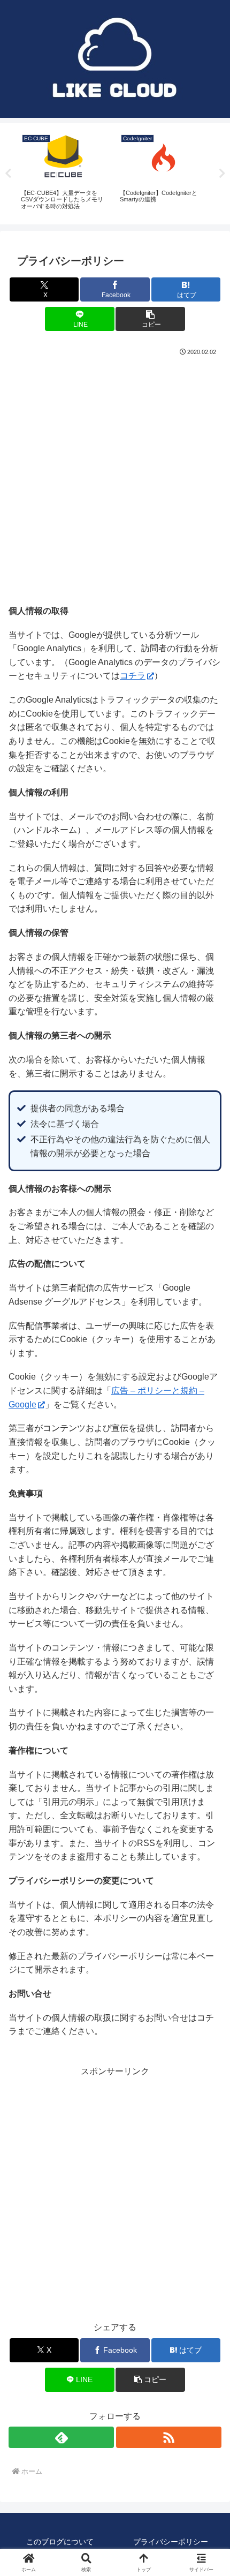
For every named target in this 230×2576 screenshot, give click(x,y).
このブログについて (60, 2542)
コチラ (133, 676)
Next (222, 174)
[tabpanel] (64, 172)
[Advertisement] (115, 479)
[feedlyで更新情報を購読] (61, 2437)
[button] (150, 319)
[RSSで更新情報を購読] (169, 2437)
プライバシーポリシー (171, 2542)
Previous (8, 174)
